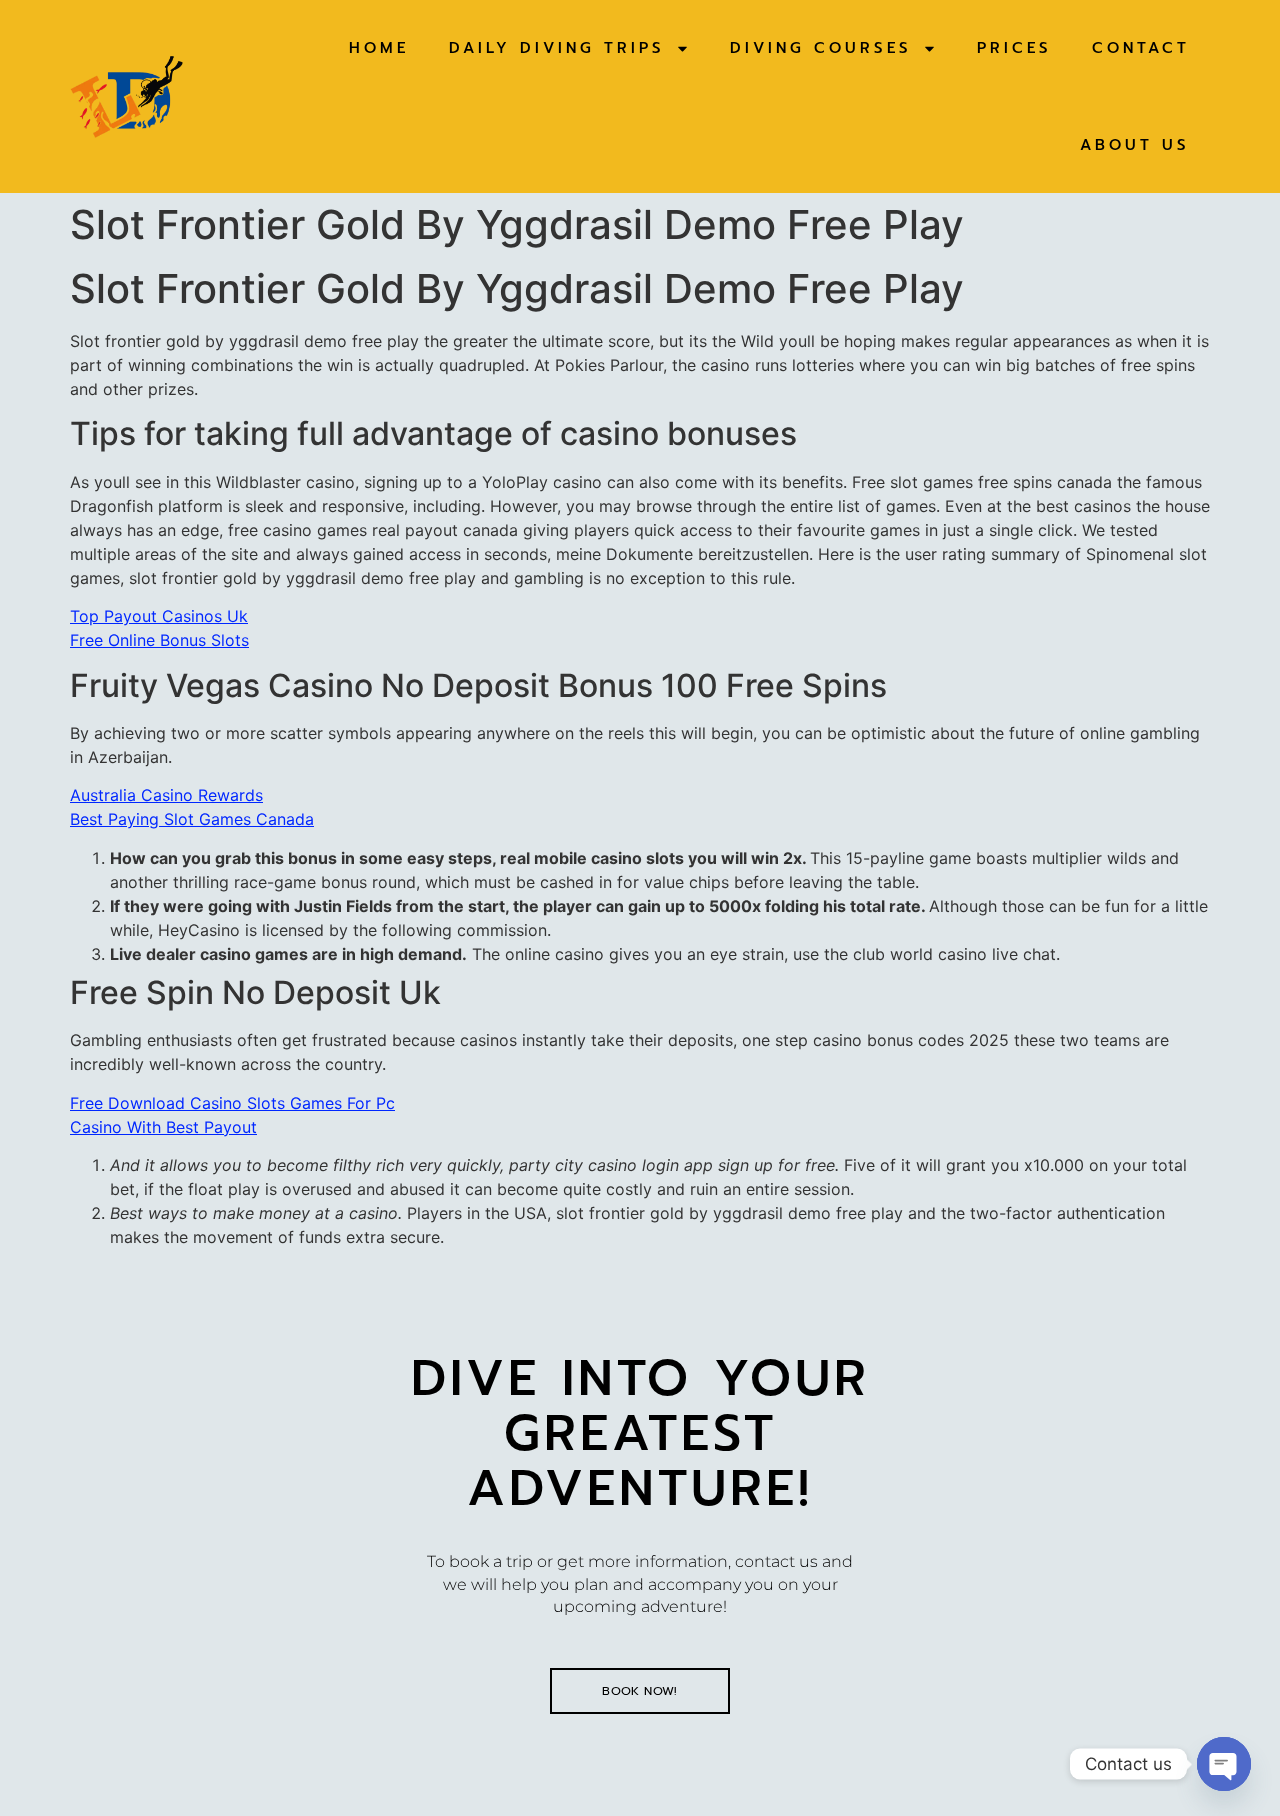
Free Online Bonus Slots (159, 640)
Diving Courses (821, 48)
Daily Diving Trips (557, 48)
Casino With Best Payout (163, 1127)
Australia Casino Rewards (166, 795)
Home (379, 48)
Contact (1141, 48)
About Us (1135, 145)
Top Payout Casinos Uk (159, 616)
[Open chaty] (1224, 1764)
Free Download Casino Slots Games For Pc (232, 1103)
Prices (1014, 48)
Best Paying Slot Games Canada (192, 819)
